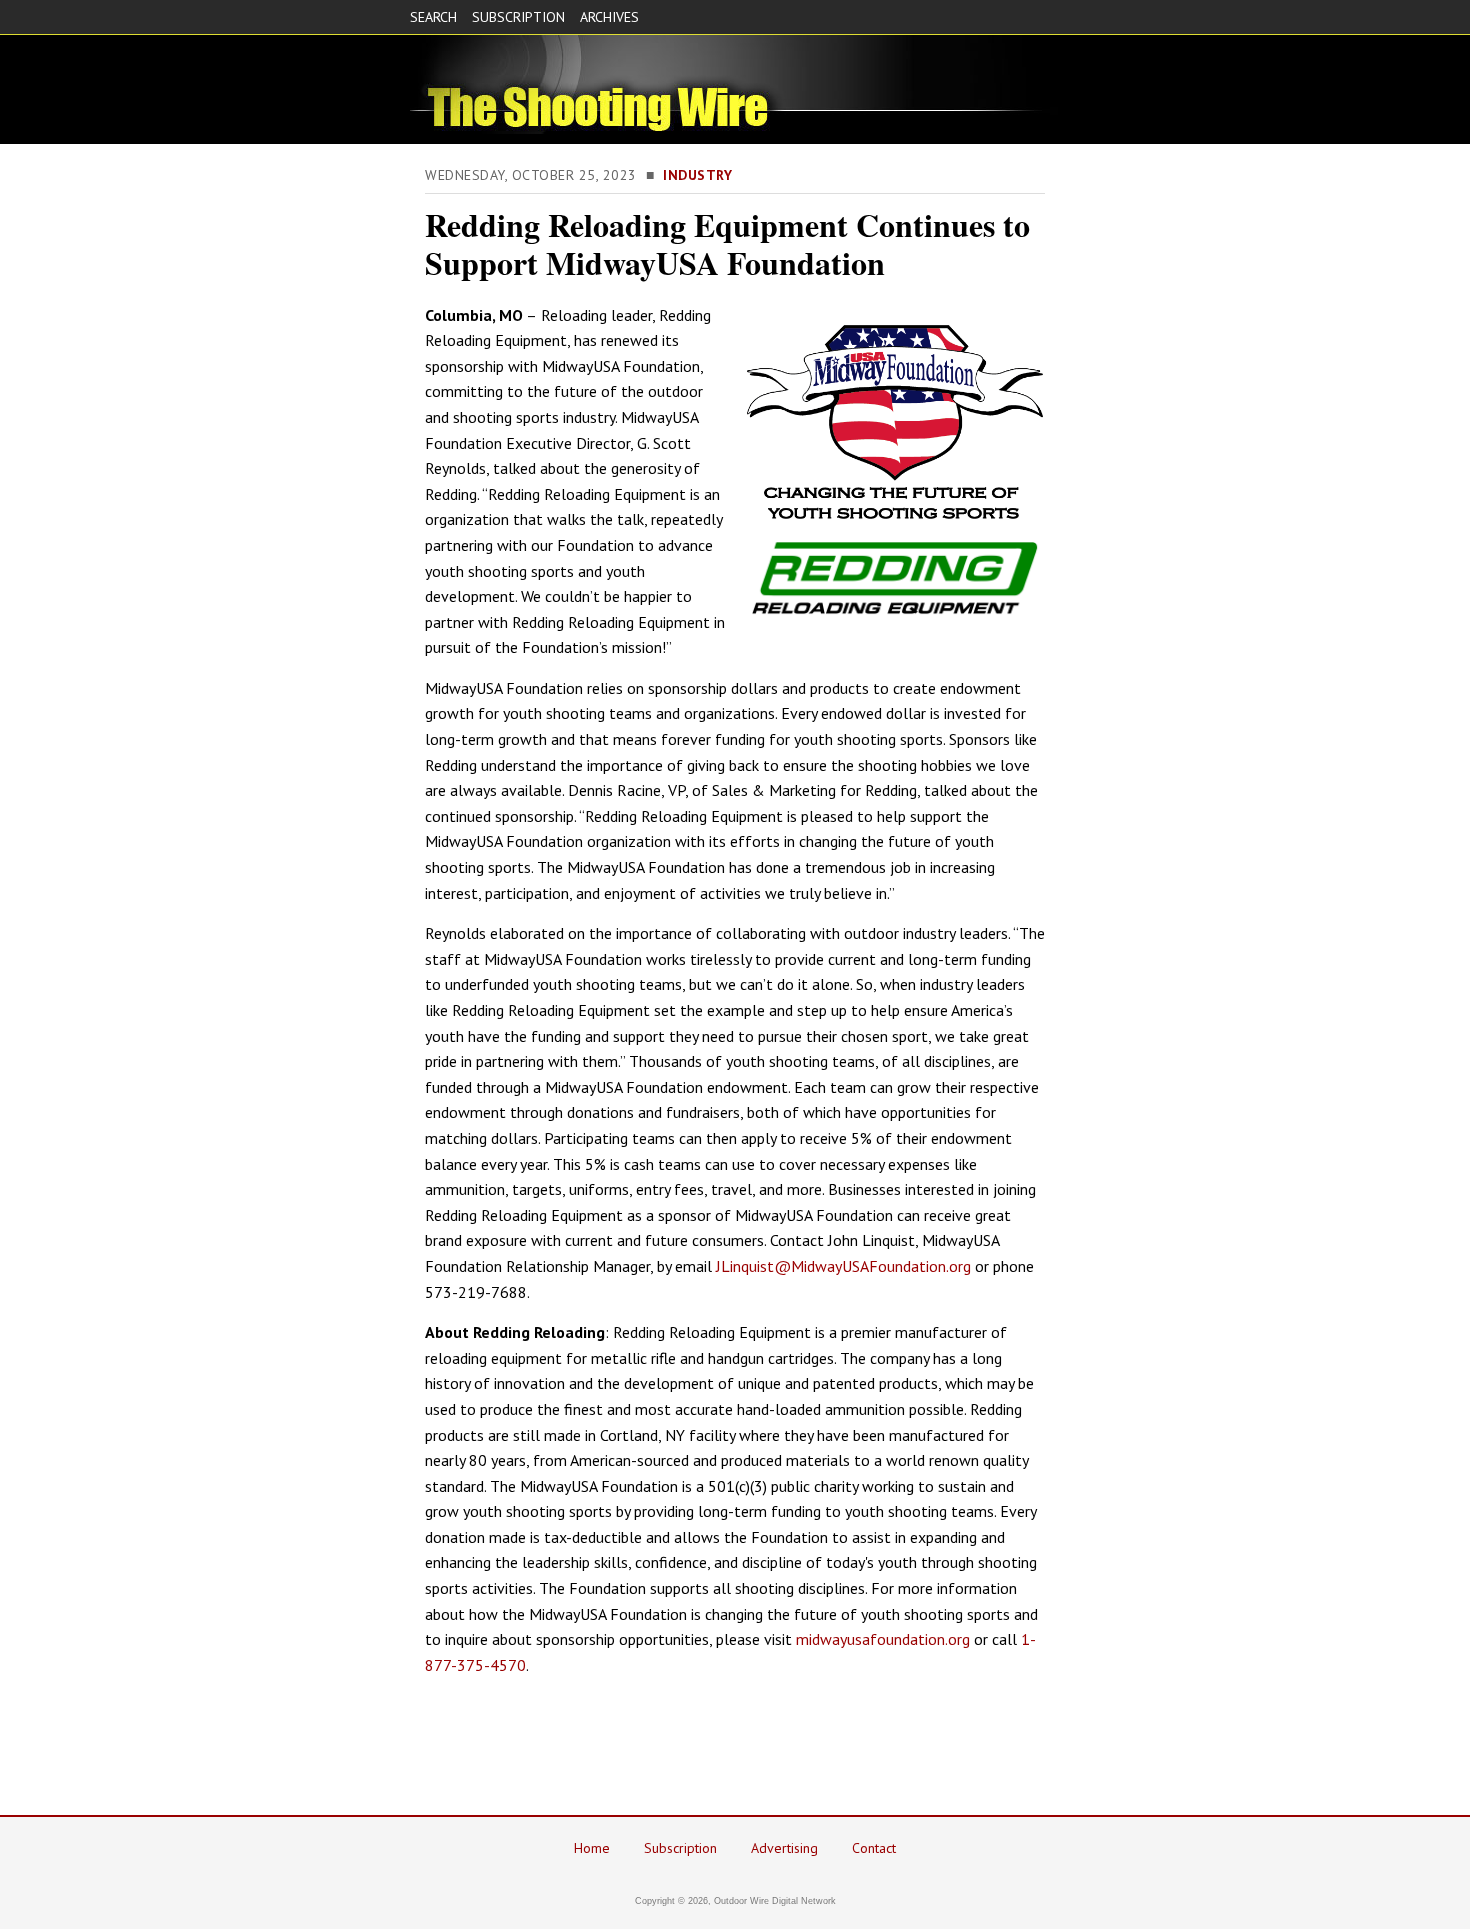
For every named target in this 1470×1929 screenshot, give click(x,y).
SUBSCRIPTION (518, 17)
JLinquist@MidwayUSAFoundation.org (843, 1266)
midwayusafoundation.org (883, 1639)
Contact (874, 1848)
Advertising (784, 1848)
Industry (697, 175)
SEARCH (433, 17)
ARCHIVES (609, 17)
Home (592, 1848)
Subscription (680, 1848)
